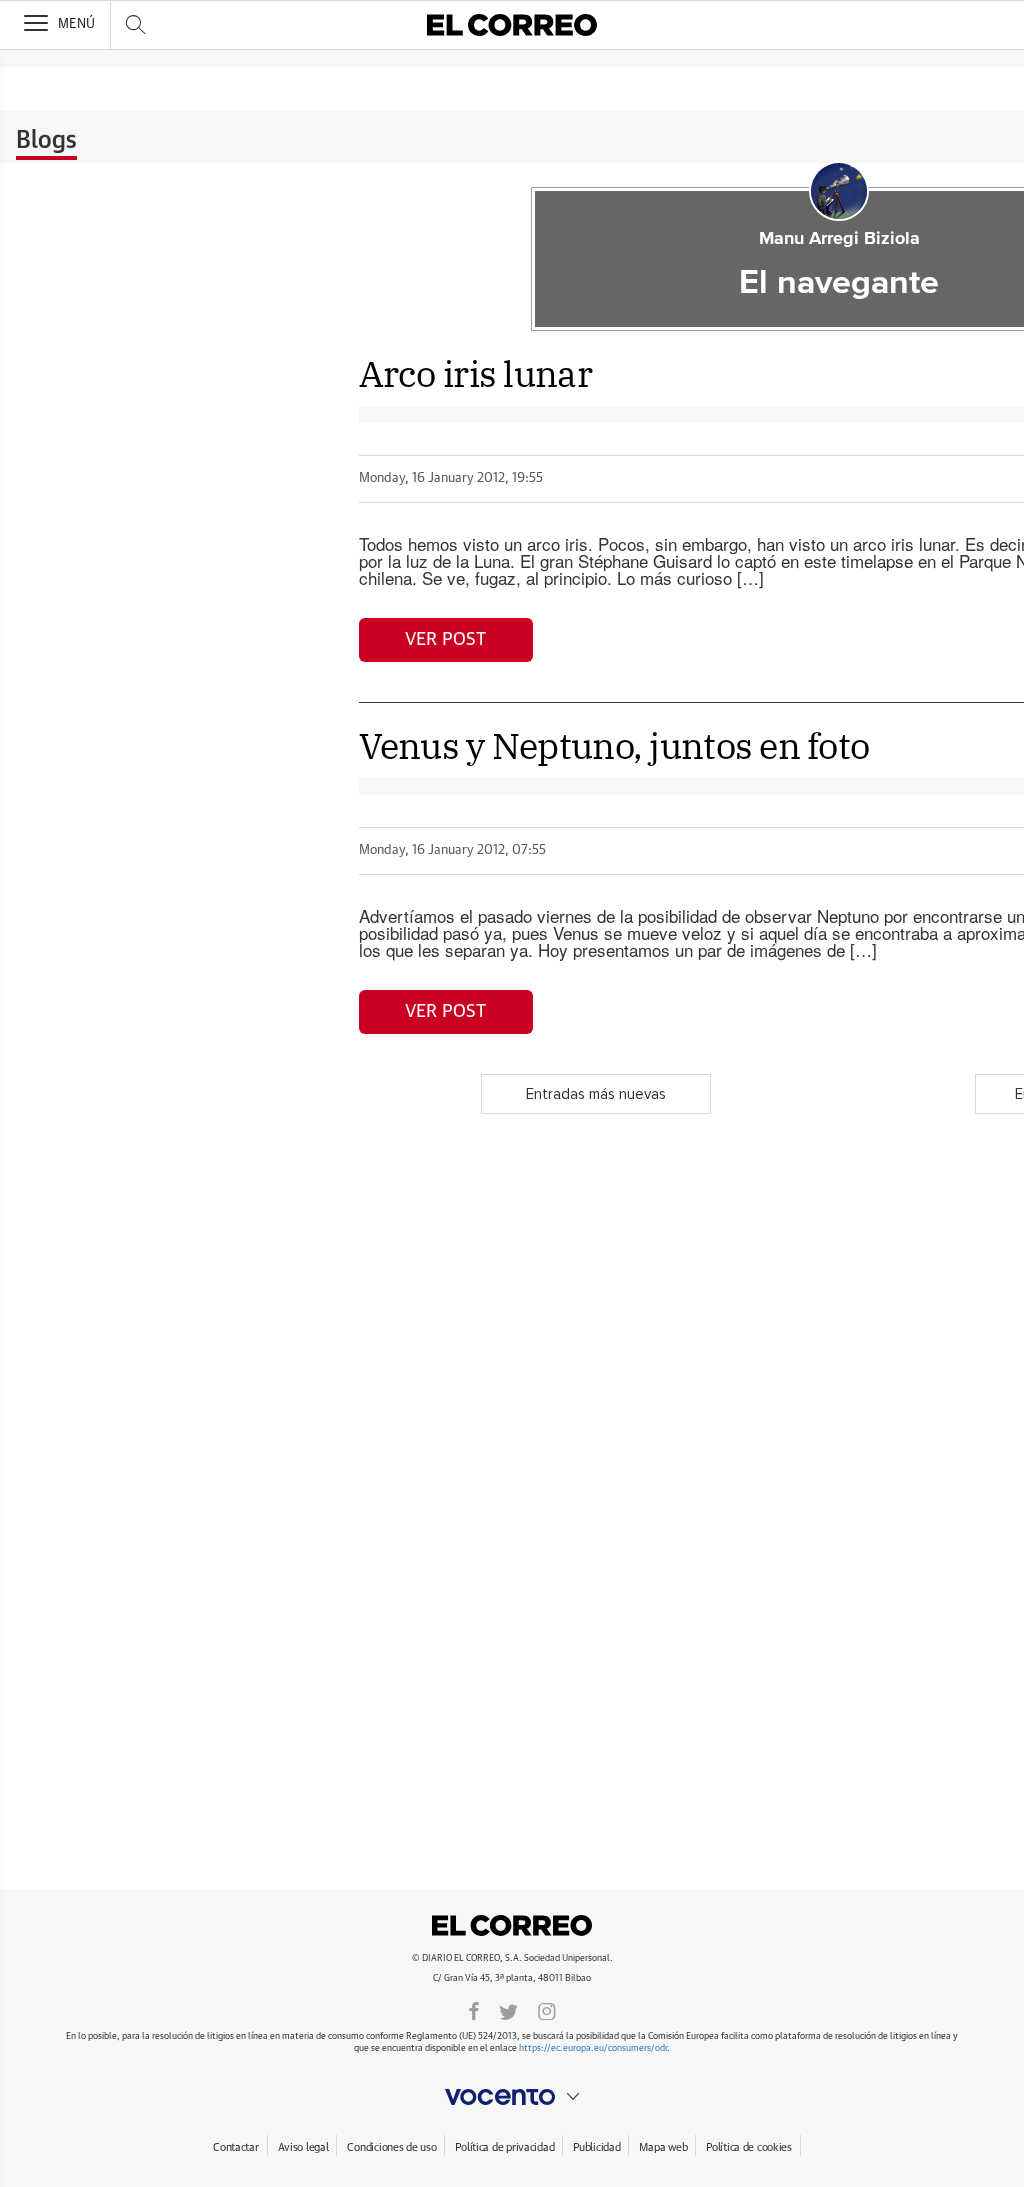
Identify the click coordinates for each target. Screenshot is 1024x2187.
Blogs (46, 141)
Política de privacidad (504, 2147)
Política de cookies (749, 2147)
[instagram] (547, 2010)
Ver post (445, 640)
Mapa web (663, 2147)
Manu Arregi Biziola (839, 239)
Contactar (235, 2147)
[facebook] (474, 2010)
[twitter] (508, 2010)
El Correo (512, 1926)
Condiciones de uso (391, 2147)
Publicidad (596, 2147)
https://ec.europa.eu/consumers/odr (593, 2048)
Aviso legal (303, 2147)
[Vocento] (512, 2097)
